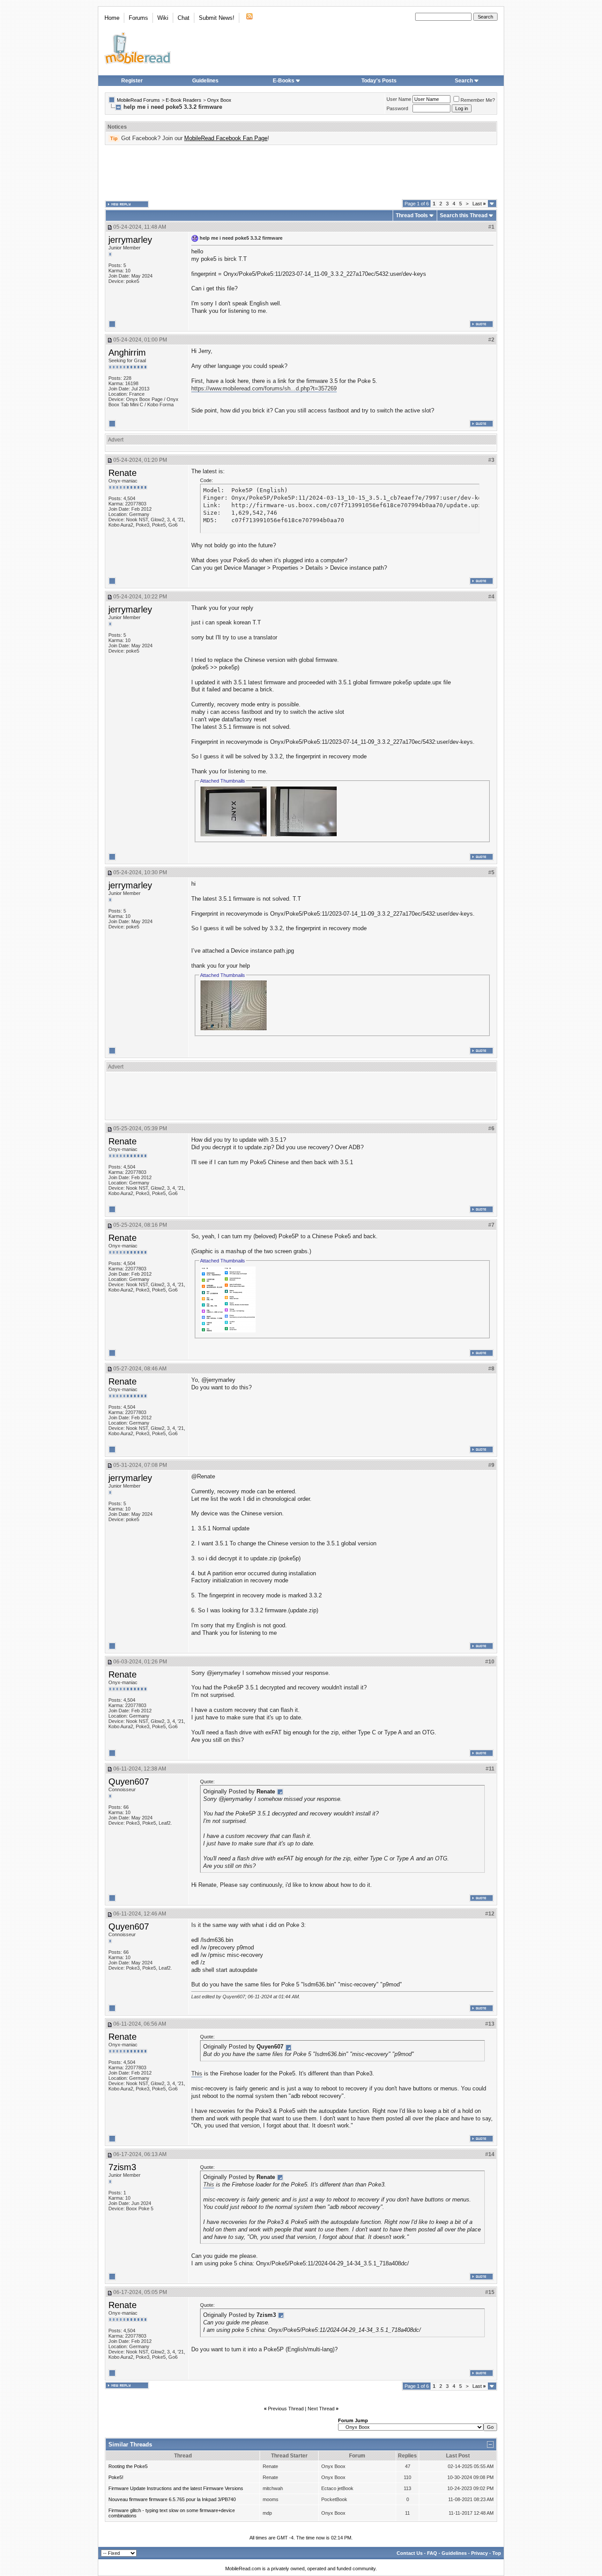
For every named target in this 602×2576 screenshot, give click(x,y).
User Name (399, 99)
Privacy (479, 2553)
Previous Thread (286, 2409)
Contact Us (410, 2553)
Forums (138, 18)
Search (464, 81)
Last (479, 204)
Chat (184, 18)
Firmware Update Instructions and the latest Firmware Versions (176, 2488)
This (197, 2073)
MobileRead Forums (138, 100)
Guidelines (205, 81)
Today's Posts (379, 81)
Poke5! (116, 2477)
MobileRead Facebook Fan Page (226, 138)
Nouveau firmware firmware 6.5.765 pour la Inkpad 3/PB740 (172, 2499)
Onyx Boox (219, 100)
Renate (123, 473)
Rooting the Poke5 (128, 2466)
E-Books (284, 81)
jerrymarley (130, 240)
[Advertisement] (301, 172)
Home (112, 18)
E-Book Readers (184, 100)
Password (397, 108)
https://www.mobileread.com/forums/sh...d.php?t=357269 (264, 388)
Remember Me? (478, 100)
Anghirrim (127, 353)
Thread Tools (412, 215)
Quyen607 (129, 1782)
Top (497, 2553)
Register (132, 81)
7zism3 (122, 2167)
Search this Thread (464, 215)
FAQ (432, 2553)
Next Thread (321, 2409)
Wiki (163, 18)
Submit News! (217, 18)
